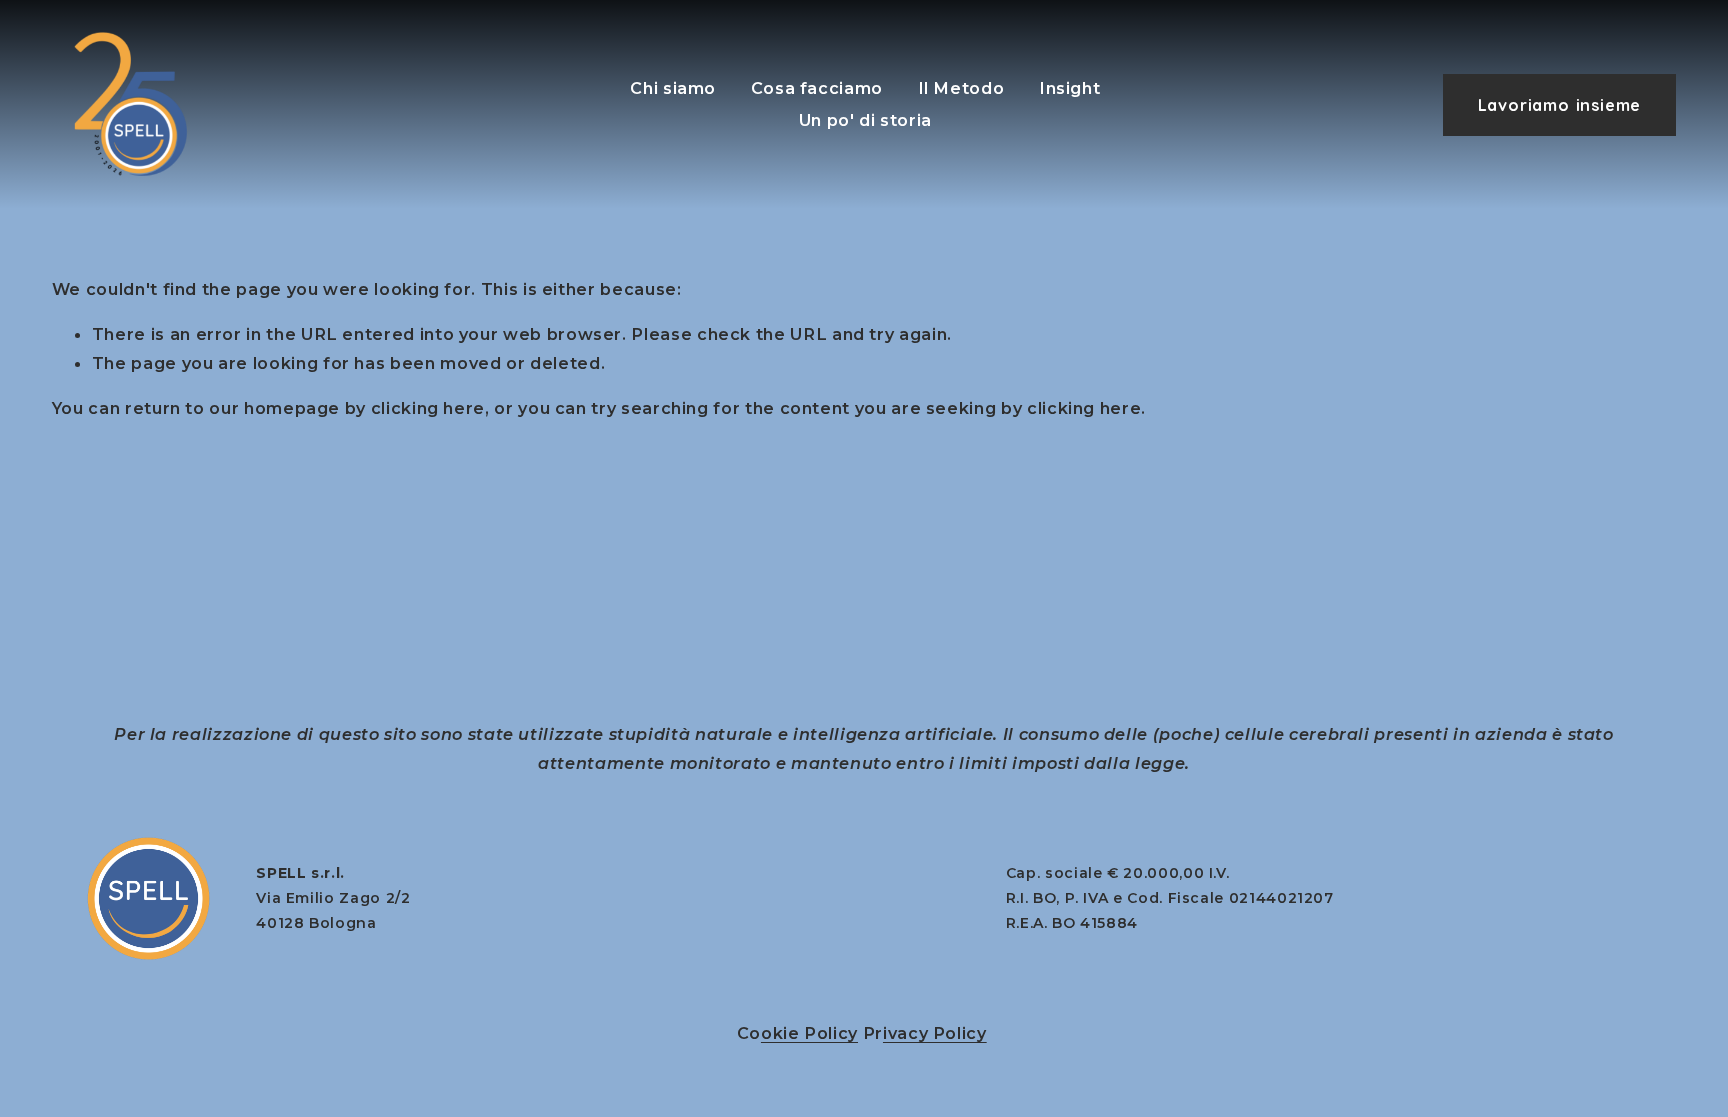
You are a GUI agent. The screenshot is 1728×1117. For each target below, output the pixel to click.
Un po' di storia (865, 120)
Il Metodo (961, 88)
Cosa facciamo (817, 88)
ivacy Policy (935, 1033)
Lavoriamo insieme (1560, 105)
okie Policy (809, 1033)
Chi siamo (673, 88)
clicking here (428, 408)
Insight (1070, 88)
